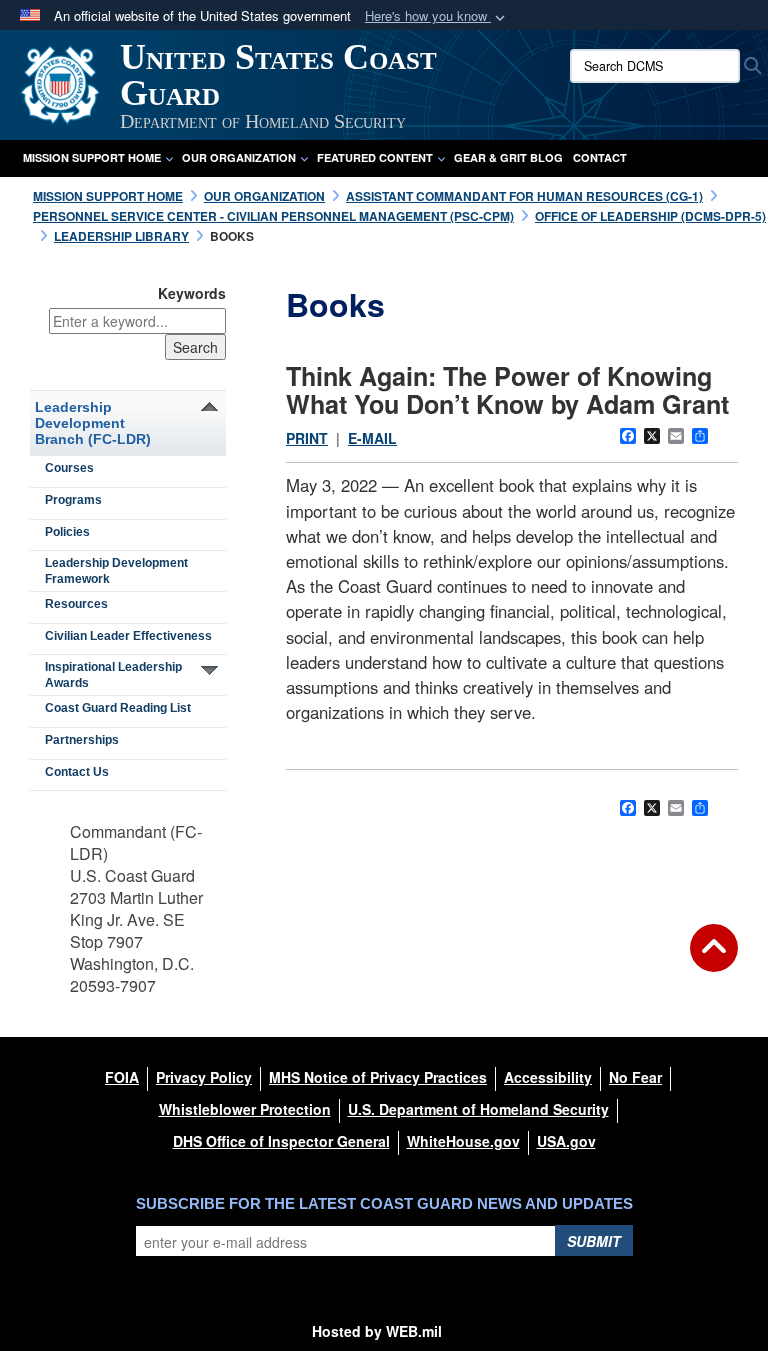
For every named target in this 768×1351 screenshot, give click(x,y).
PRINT (307, 438)
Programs (73, 500)
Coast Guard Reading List (118, 708)
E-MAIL (372, 438)
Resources (76, 604)
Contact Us (77, 772)
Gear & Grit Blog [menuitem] (508, 157)
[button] (437, 16)
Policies (67, 532)
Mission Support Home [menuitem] (92, 157)
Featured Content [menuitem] (375, 157)
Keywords (192, 293)
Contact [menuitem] (600, 157)
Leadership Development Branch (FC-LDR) (93, 423)
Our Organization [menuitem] (239, 157)
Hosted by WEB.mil (377, 1331)
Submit (594, 1241)
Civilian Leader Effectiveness (128, 636)
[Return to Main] (714, 960)
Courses (69, 468)
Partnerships (82, 740)
